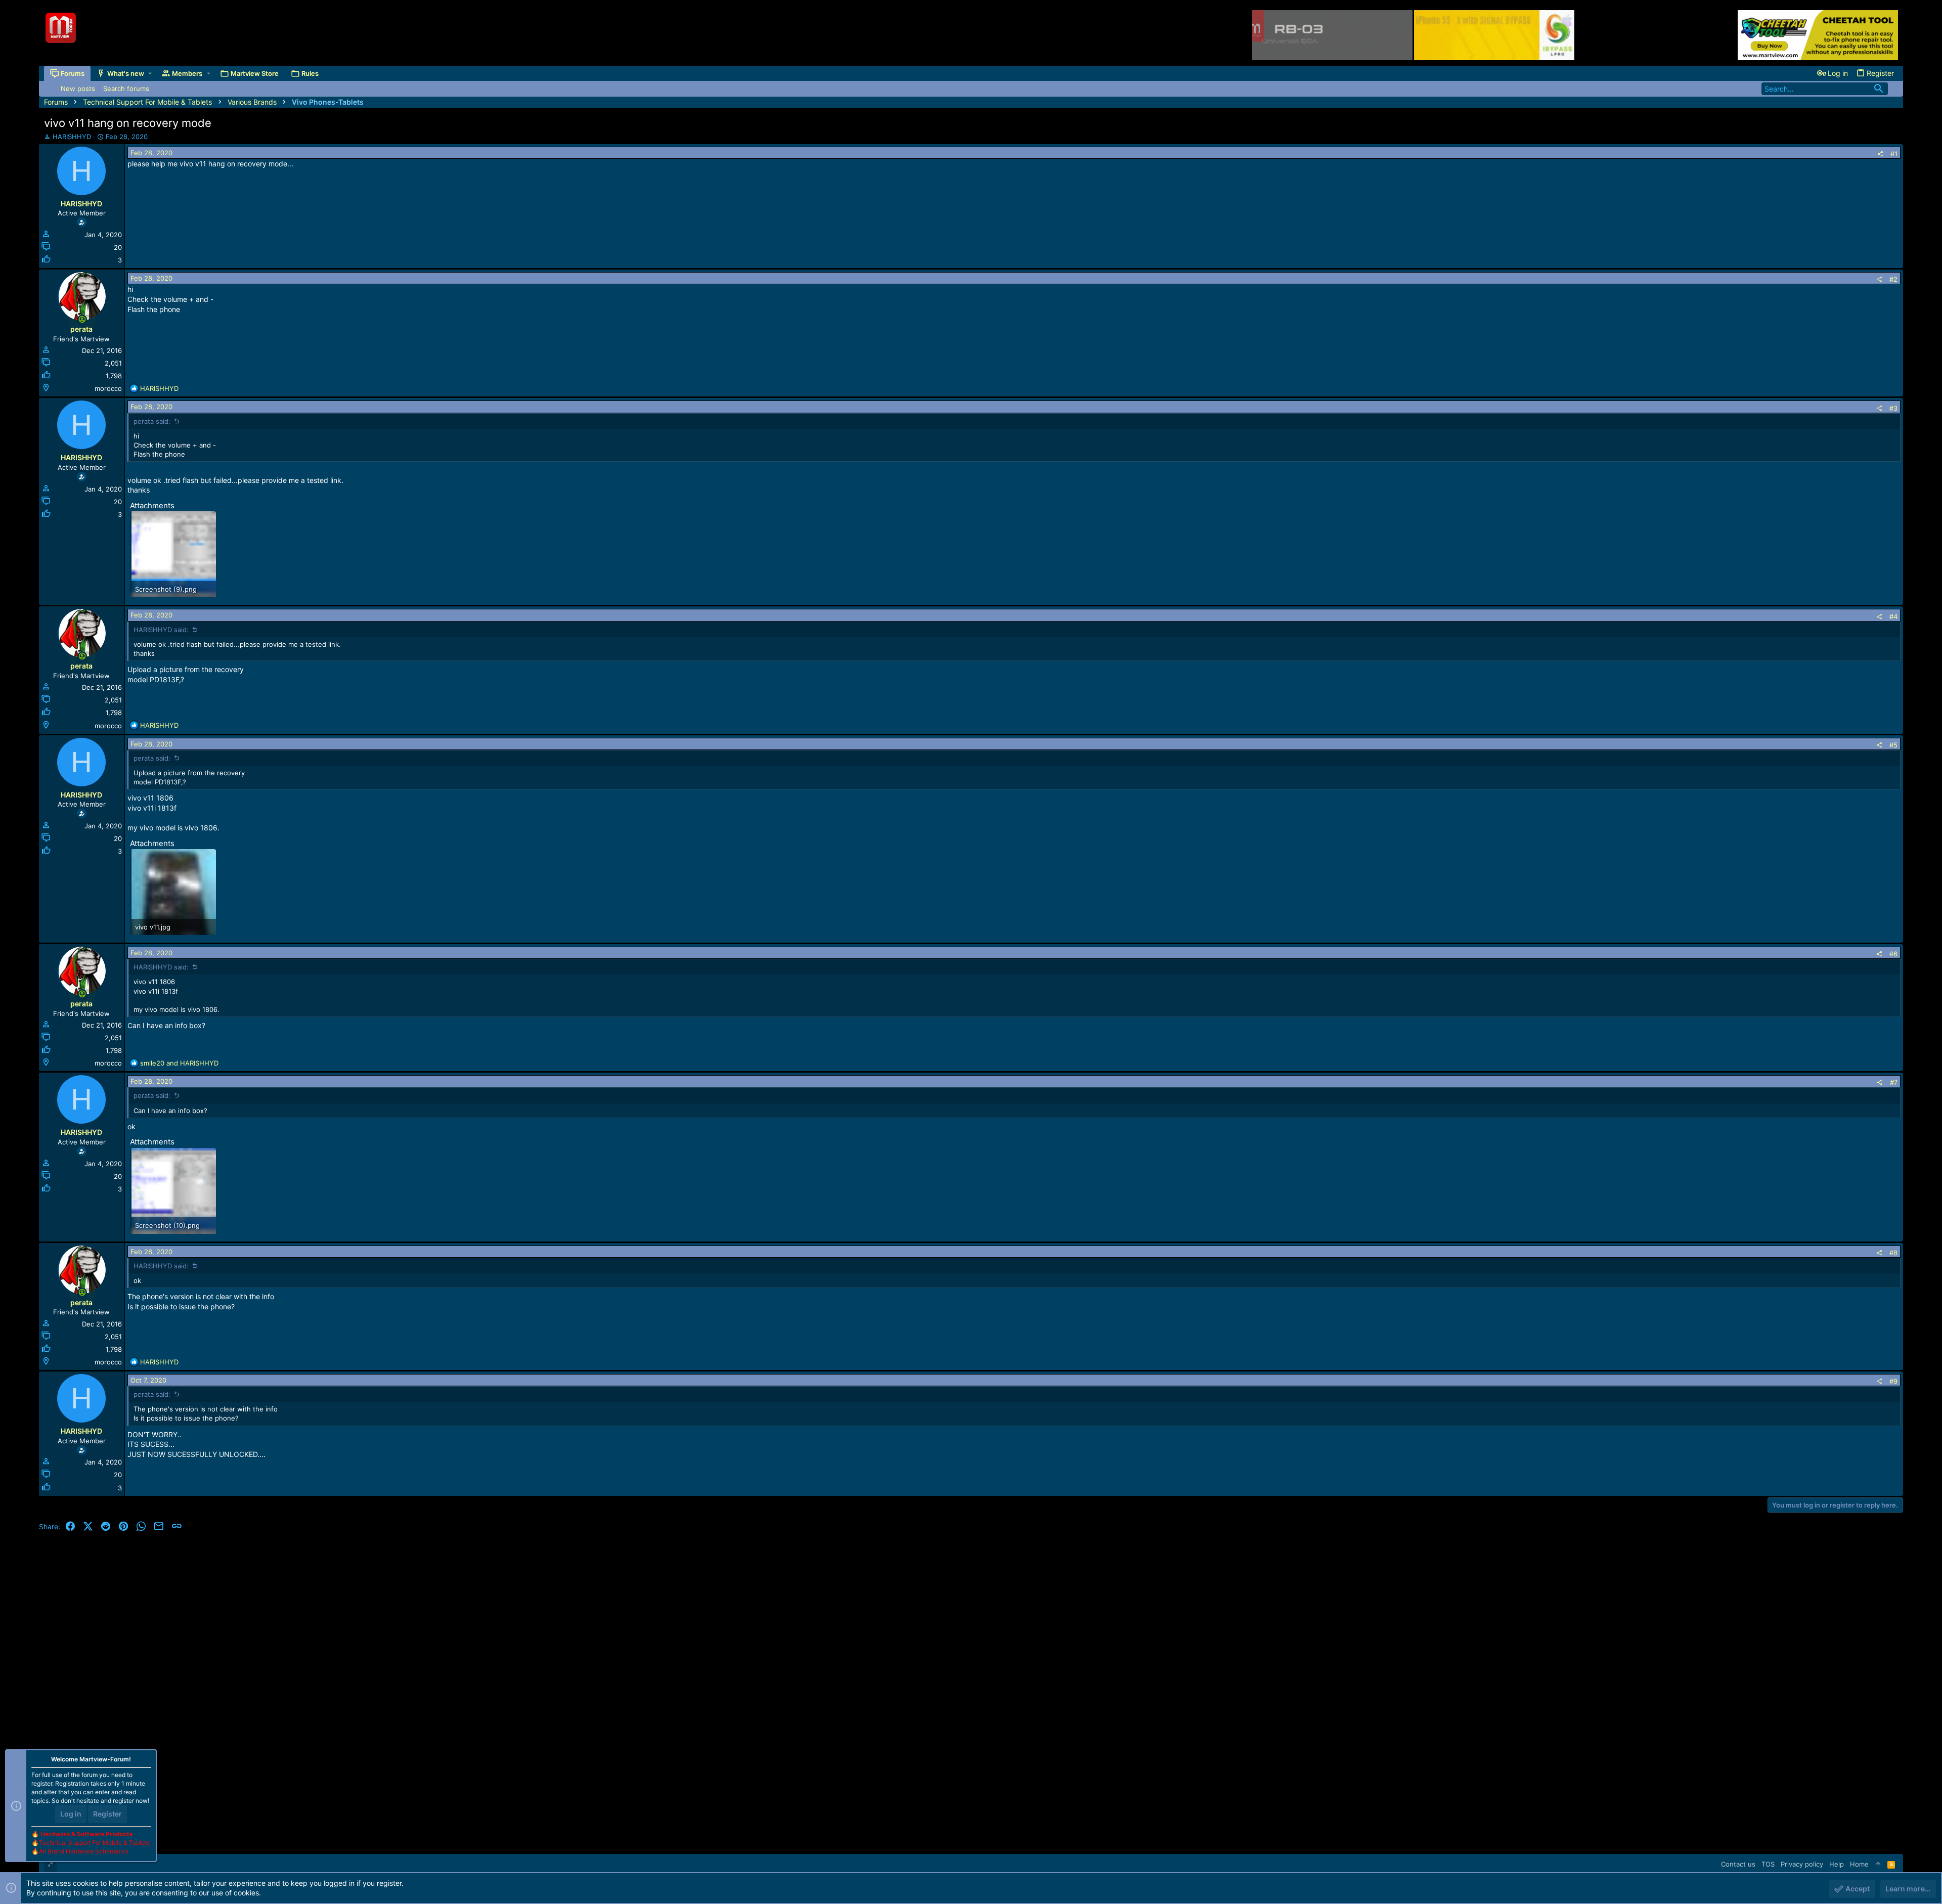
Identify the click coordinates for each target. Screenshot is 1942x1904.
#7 (1894, 1082)
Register (107, 1814)
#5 (1893, 745)
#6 (1893, 954)
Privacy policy (1802, 1864)
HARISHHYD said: (161, 630)
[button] (150, 74)
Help (1837, 1864)
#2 (1893, 279)
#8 (1893, 1253)
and (179, 1063)
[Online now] (82, 319)
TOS (1768, 1864)
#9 (1893, 1381)
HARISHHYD (72, 137)
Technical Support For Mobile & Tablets (94, 1843)
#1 (1894, 154)
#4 (1893, 616)
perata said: (152, 421)
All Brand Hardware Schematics (84, 1851)
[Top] (1878, 1864)
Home (1859, 1864)
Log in (71, 1814)
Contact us (1738, 1864)
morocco (108, 388)
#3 (1893, 408)
